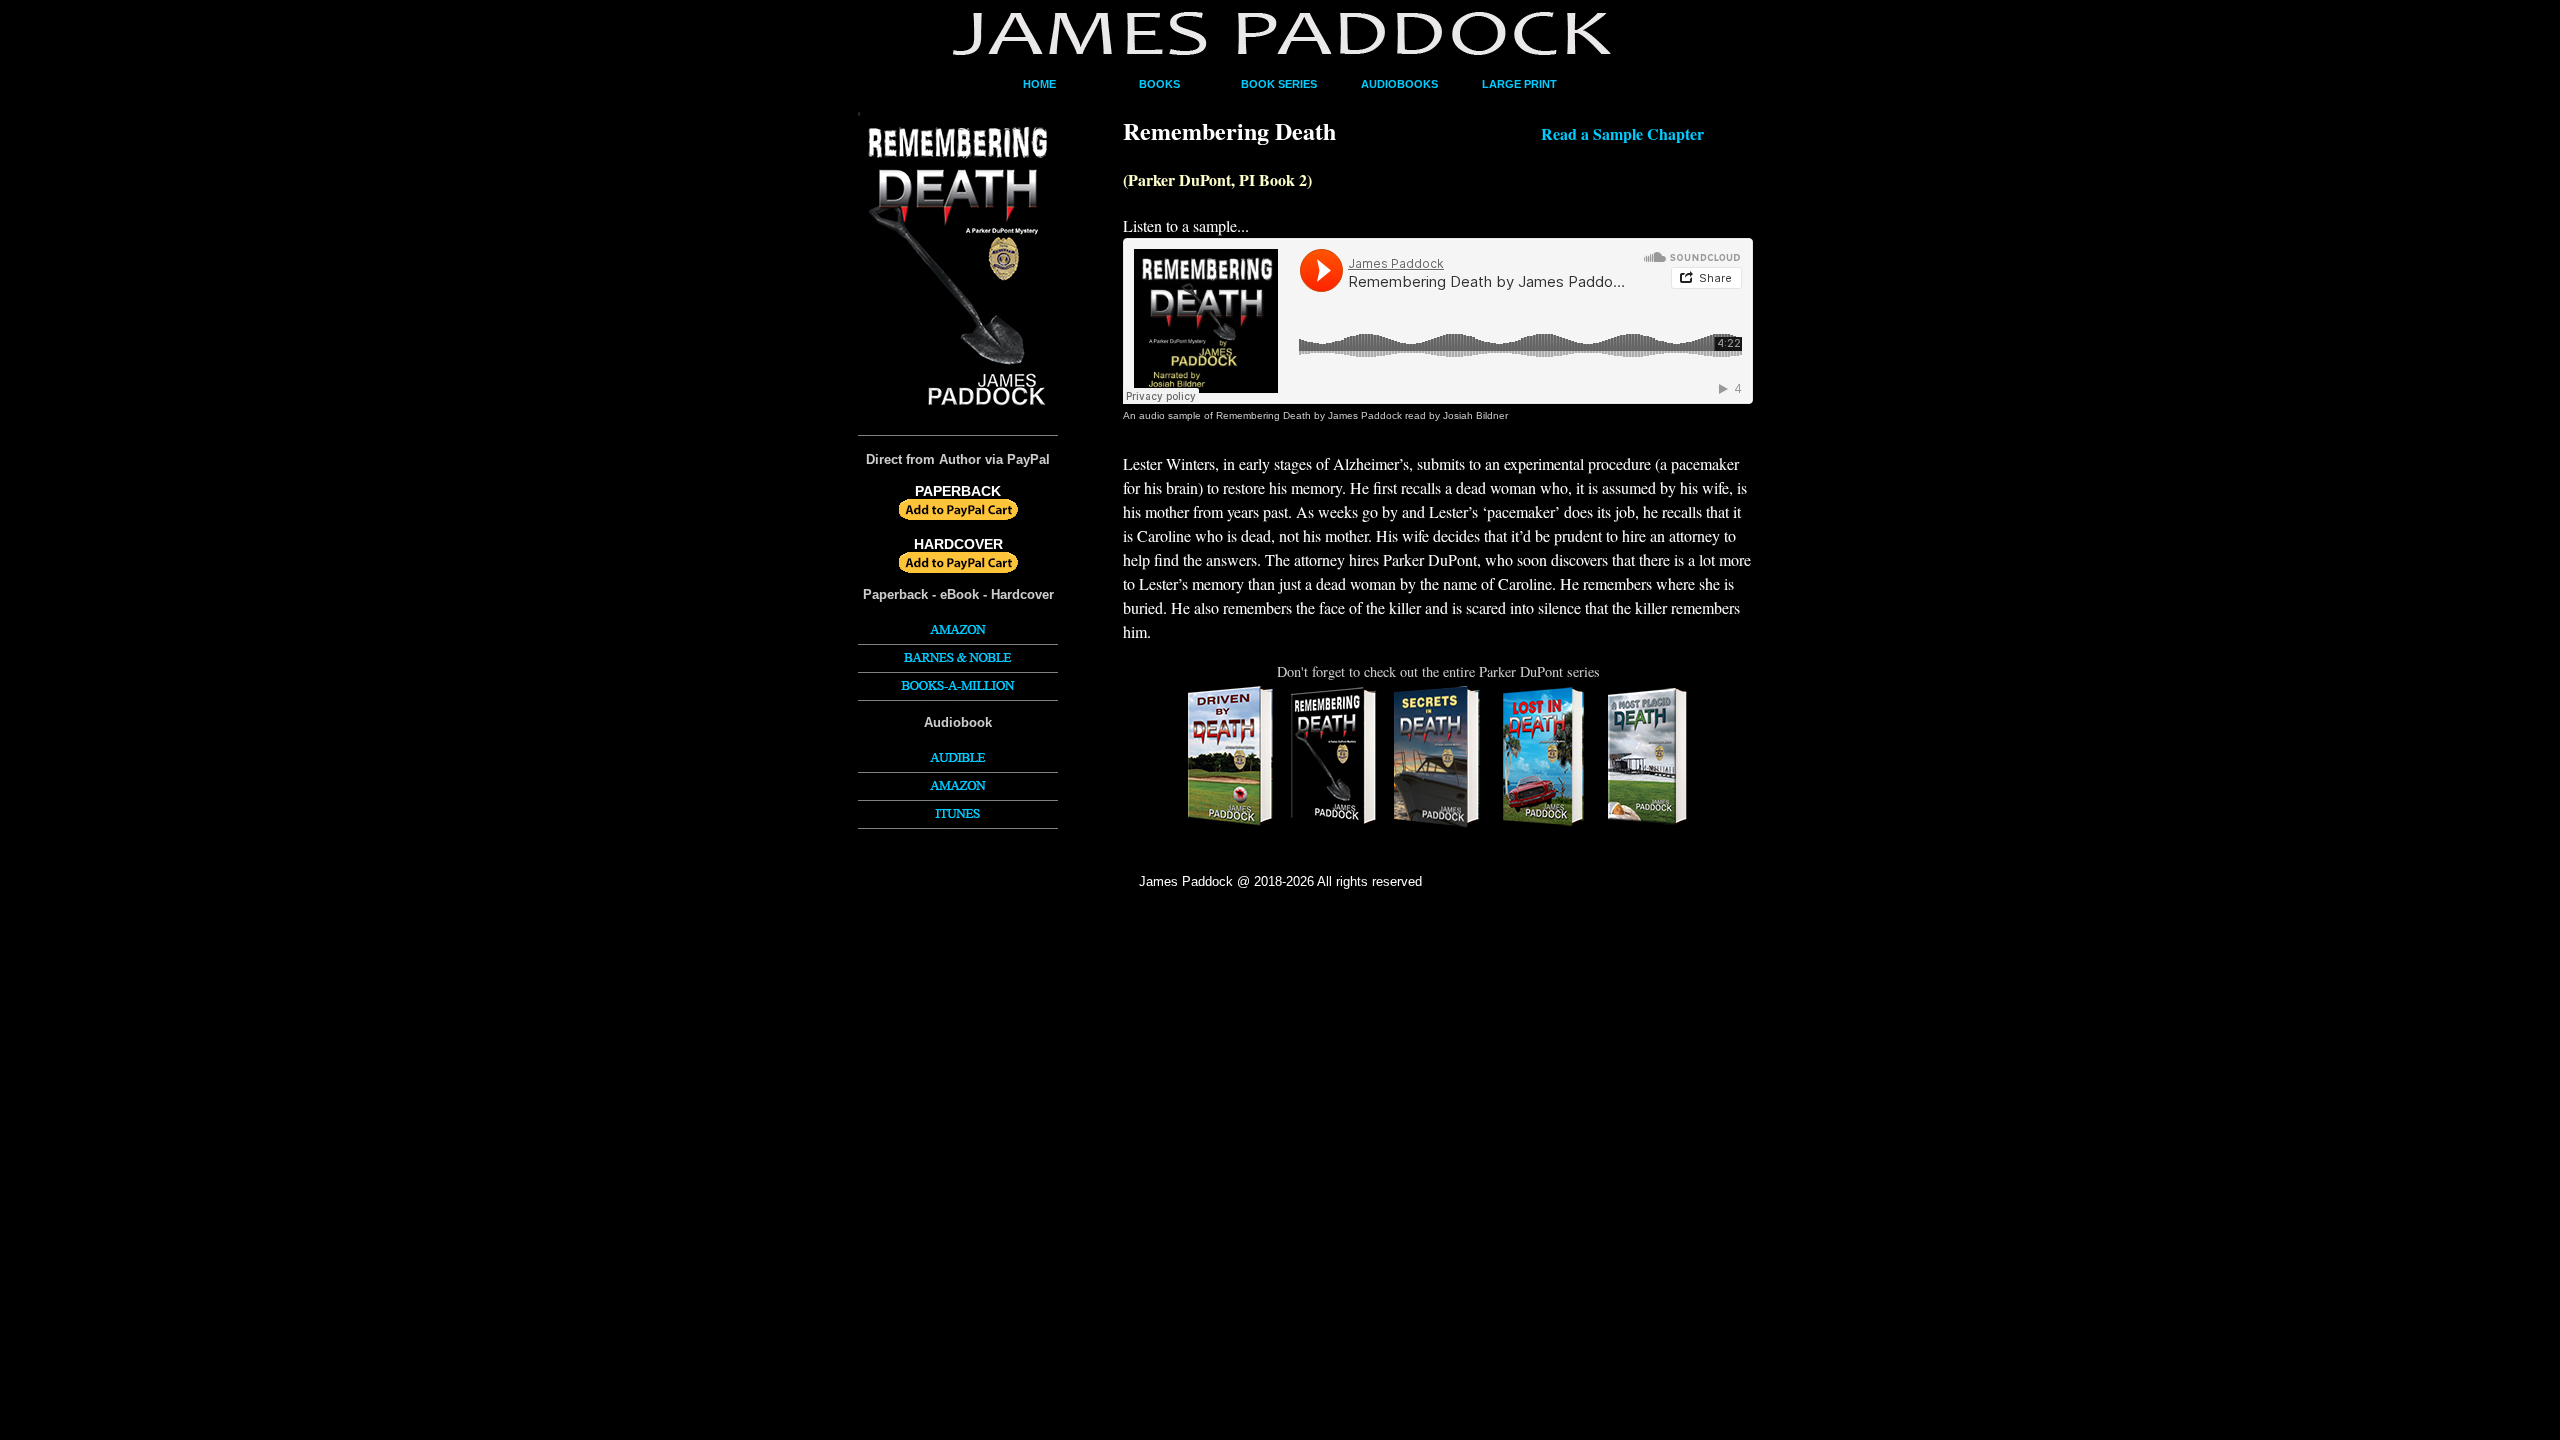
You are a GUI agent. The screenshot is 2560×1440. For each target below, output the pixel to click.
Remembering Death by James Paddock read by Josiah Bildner (1362, 415)
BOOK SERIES (1279, 84)
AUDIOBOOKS (1399, 84)
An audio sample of (1169, 415)
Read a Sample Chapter (1622, 133)
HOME (1039, 84)
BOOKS (1159, 84)
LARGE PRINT (1519, 84)
